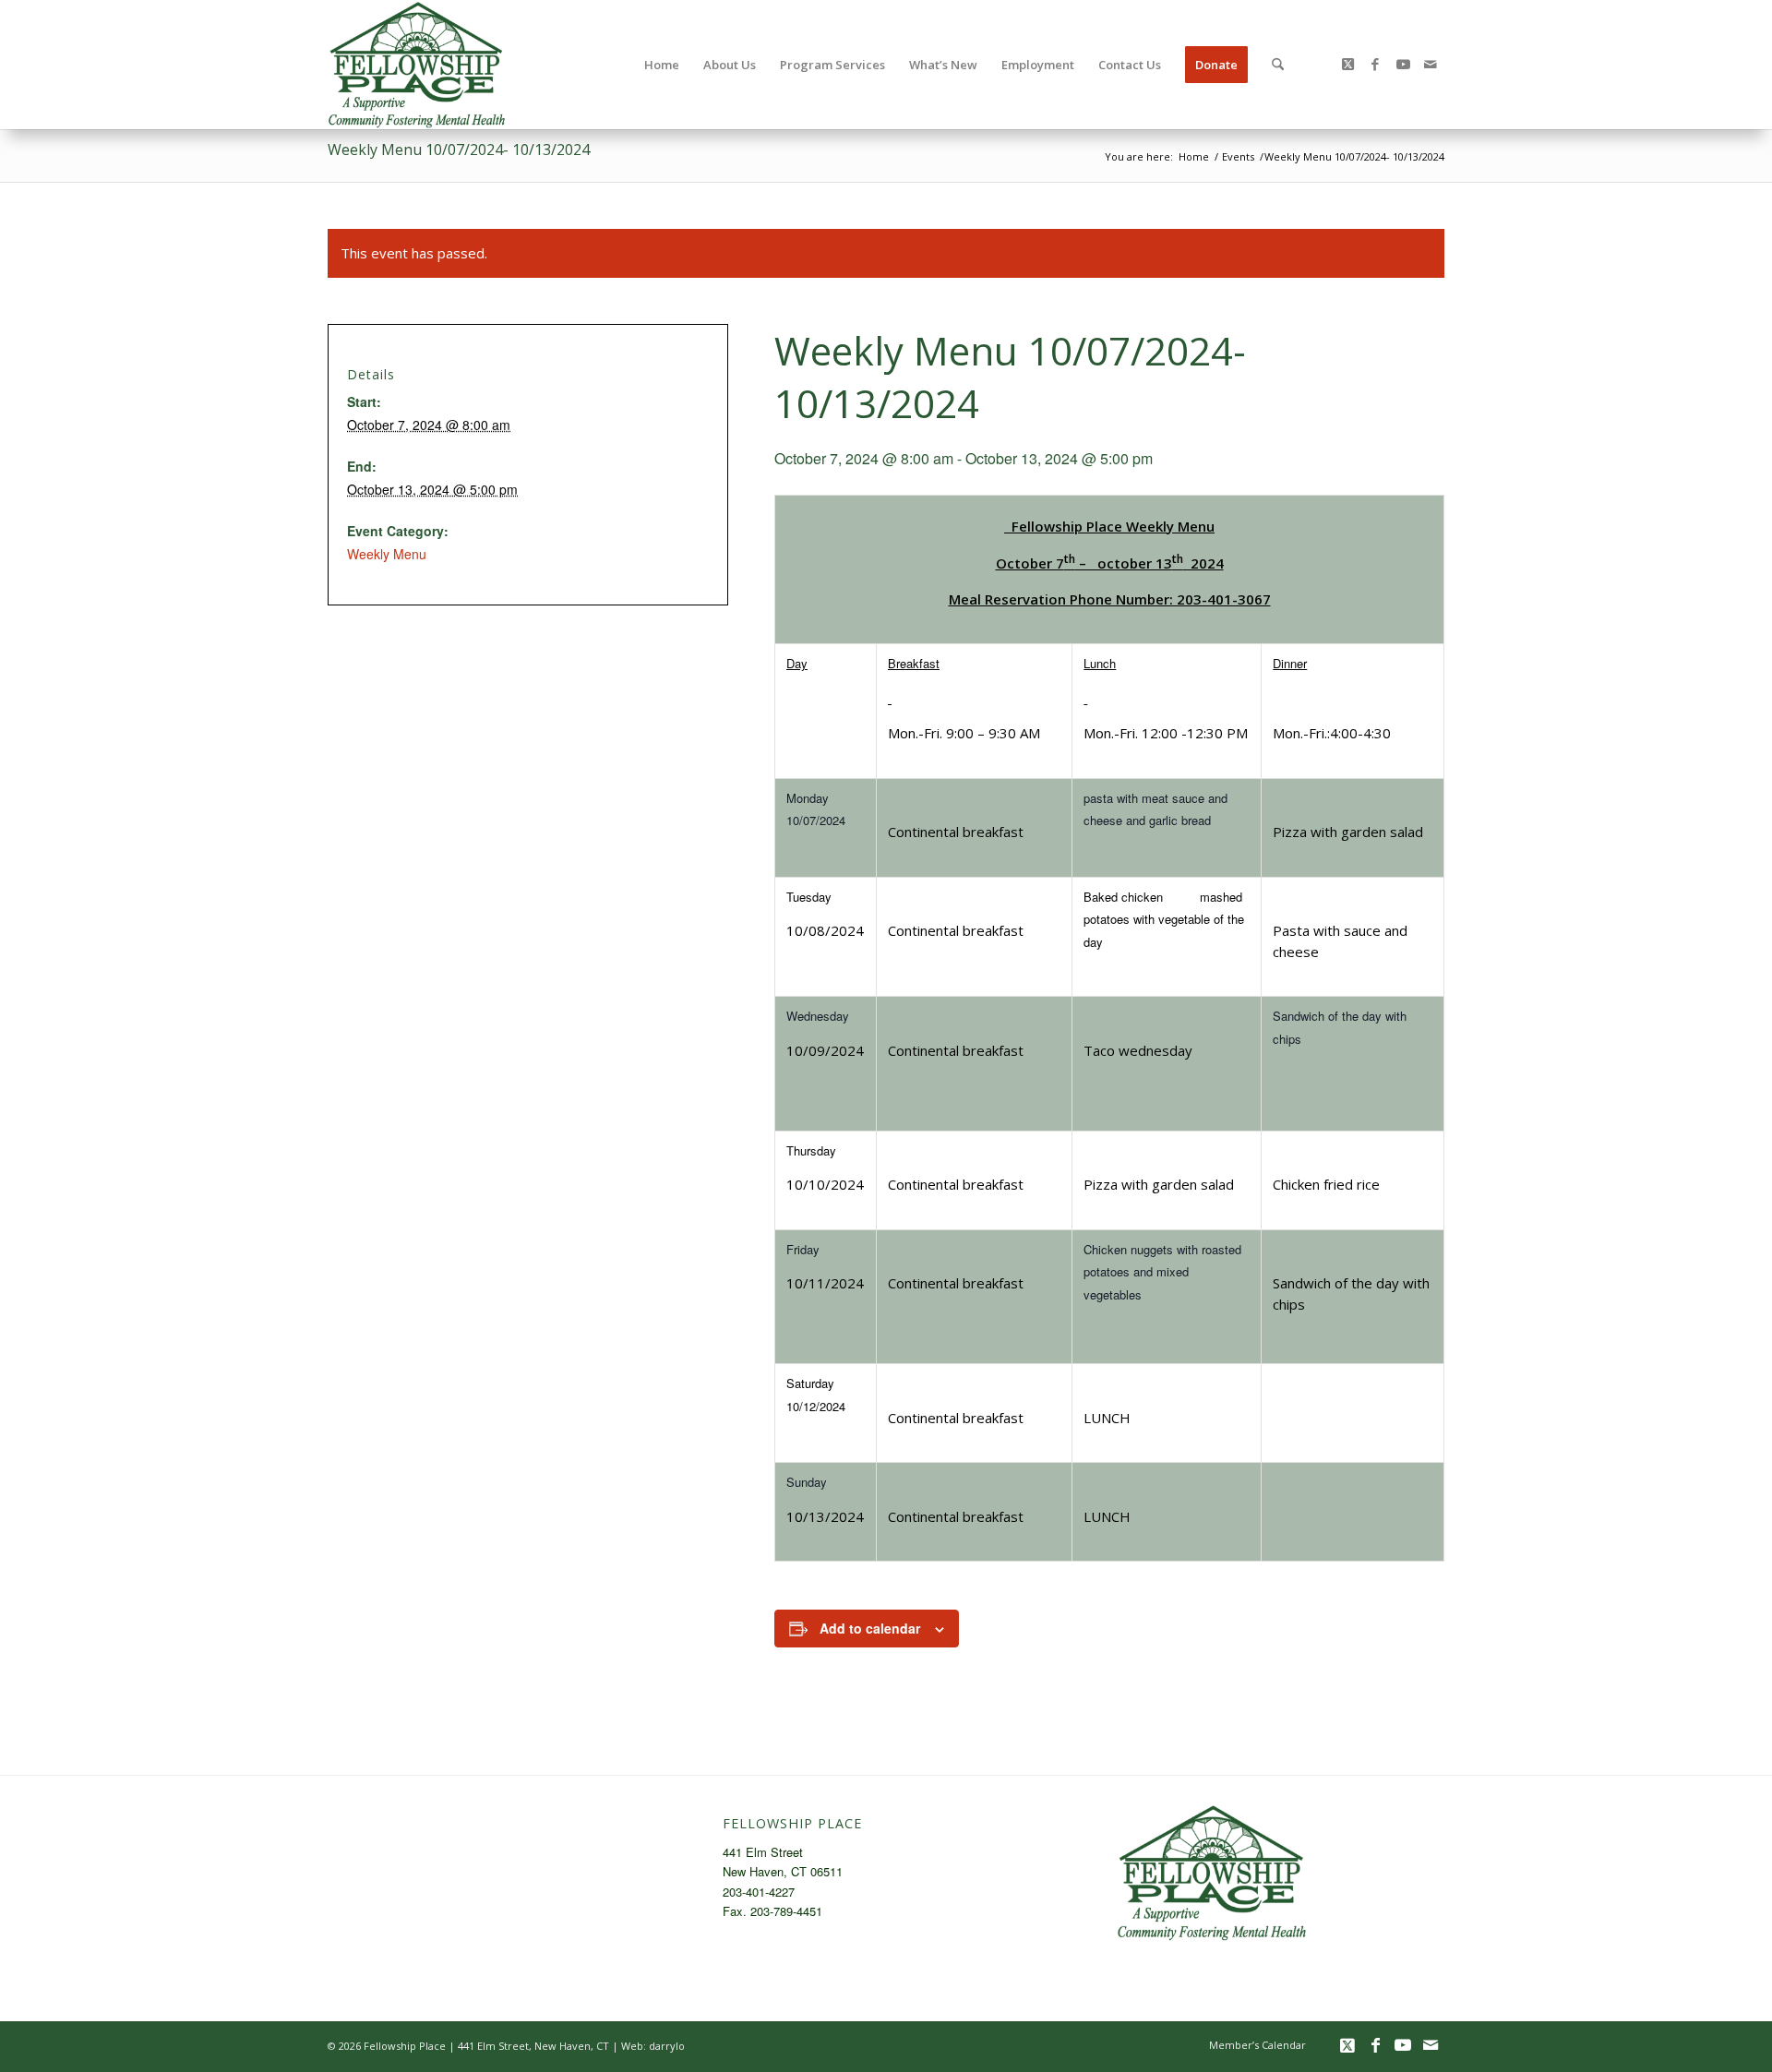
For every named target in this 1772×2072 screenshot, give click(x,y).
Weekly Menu (387, 554)
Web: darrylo (653, 2046)
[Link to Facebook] (1375, 64)
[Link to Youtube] (1403, 64)
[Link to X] (1347, 64)
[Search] (1278, 65)
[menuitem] (662, 65)
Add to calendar (870, 1628)
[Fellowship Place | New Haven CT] (417, 65)
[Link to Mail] (1431, 64)
